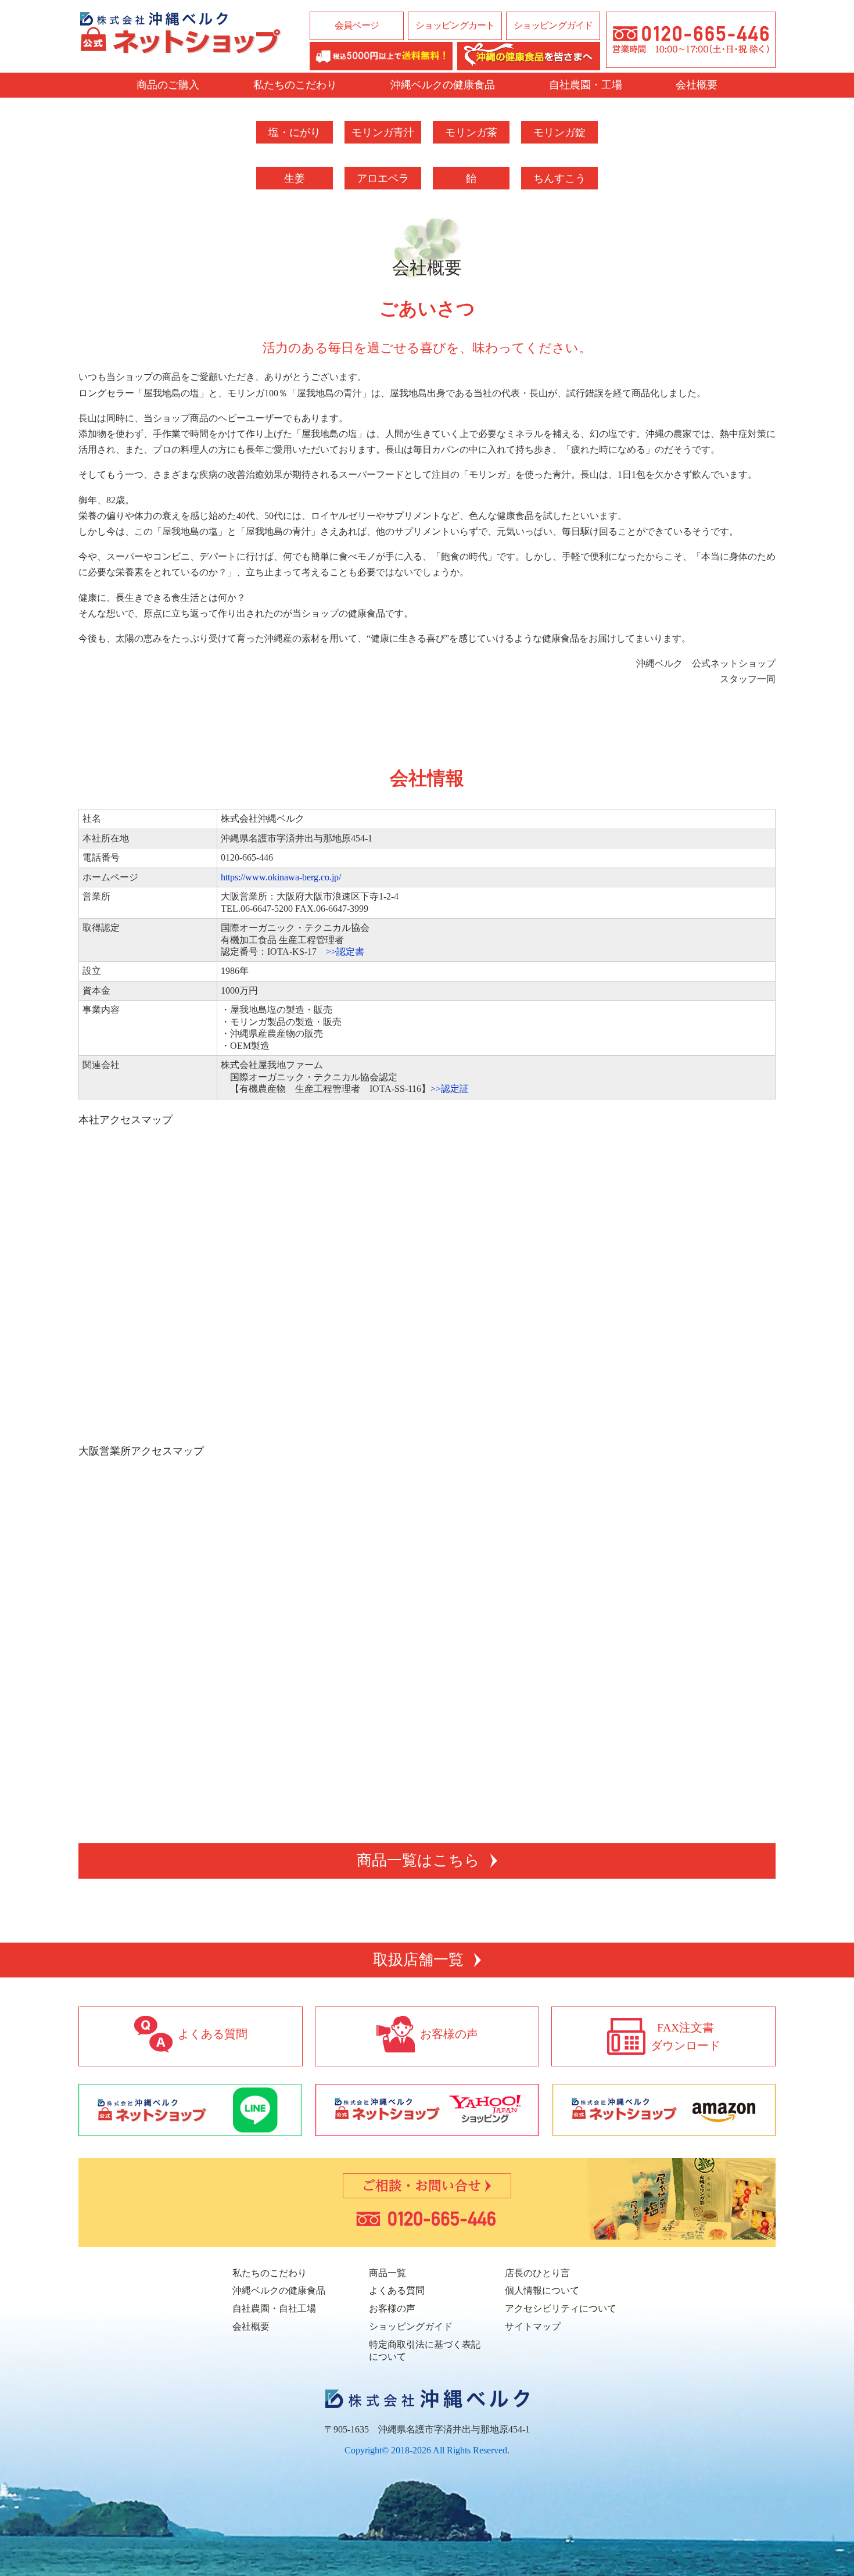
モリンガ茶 (471, 132)
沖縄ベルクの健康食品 (443, 85)
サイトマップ (533, 2326)
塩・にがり (295, 132)
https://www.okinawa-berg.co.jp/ (281, 877)
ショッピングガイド (553, 25)
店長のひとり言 (537, 2273)
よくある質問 (397, 2290)
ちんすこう (559, 178)
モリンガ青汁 (383, 132)
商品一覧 (387, 2273)
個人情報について (542, 2290)
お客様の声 (392, 2308)
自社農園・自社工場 (274, 2308)
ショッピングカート (455, 25)
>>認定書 (345, 952)
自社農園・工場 (586, 85)
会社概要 (697, 85)
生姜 (295, 178)
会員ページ (357, 25)
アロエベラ (383, 178)
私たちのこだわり (295, 85)
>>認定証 (450, 1089)
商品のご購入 (168, 85)
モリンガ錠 (559, 132)
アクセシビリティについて (561, 2308)
